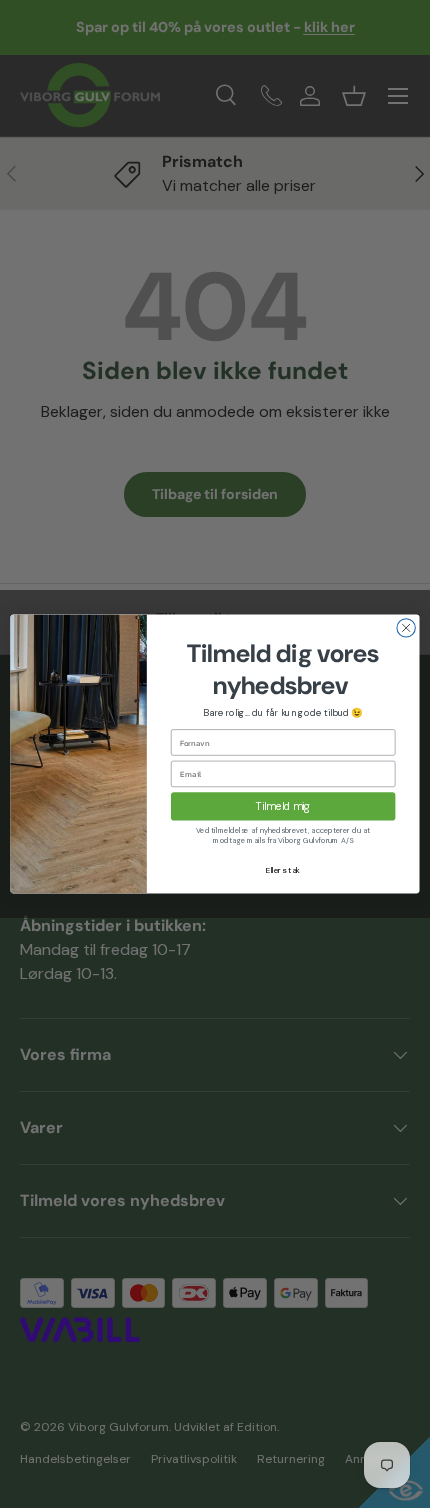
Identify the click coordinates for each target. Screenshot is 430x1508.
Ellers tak (283, 870)
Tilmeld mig (283, 807)
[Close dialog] (406, 628)
